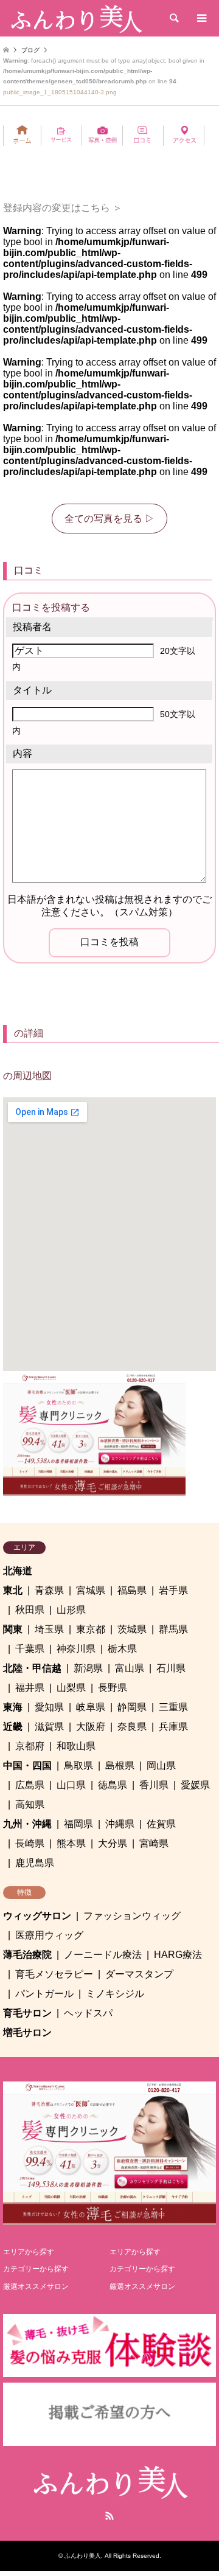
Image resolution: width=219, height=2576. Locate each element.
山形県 (71, 1610)
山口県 (71, 1785)
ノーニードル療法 (103, 1955)
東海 (13, 1707)
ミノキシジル (115, 1994)
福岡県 (78, 1824)
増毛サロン (27, 2033)
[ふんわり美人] (75, 18)
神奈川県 (76, 1649)
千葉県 (30, 1649)
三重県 (173, 1707)
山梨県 (71, 1688)
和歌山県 (76, 1746)
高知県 (30, 1804)
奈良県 (132, 1727)
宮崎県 (154, 1843)
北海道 (18, 1571)
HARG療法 (178, 1955)
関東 (13, 1629)
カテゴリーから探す (36, 2269)
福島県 (132, 1590)
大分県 (113, 1843)
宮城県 (91, 1590)
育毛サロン (27, 2013)
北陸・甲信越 (32, 1668)
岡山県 (161, 1765)
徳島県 (113, 1785)
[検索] (173, 18)
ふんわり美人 (83, 2556)
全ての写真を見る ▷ (109, 519)
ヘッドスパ (88, 2013)
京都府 (30, 1746)
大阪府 (91, 1727)
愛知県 (49, 1707)
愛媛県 (195, 1785)
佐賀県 (161, 1824)
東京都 (91, 1629)
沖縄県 (120, 1824)
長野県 (113, 1688)
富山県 (130, 1668)
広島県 (30, 1785)
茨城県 (132, 1629)
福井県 (30, 1688)
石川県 (171, 1668)
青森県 (49, 1590)
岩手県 (173, 1590)
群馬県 (173, 1629)
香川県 (154, 1785)
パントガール (44, 1994)
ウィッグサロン (37, 1916)
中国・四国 (27, 1765)
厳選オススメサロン (36, 2286)
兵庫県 (173, 1727)
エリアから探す (29, 2252)
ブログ (30, 50)
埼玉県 (49, 1629)
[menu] (201, 18)
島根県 (120, 1765)
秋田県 (30, 1610)
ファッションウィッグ (132, 1916)
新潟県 (88, 1668)
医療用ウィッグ (49, 1935)
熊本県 (71, 1843)
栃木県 (122, 1649)
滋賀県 (49, 1727)
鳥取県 (78, 1765)
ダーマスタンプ (139, 1974)
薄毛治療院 (27, 1955)
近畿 (13, 1727)
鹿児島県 (35, 1863)
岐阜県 (91, 1707)
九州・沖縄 (27, 1824)
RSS (109, 2516)
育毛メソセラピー (54, 1974)
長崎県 (30, 1843)
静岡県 (132, 1707)
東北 (13, 1590)
